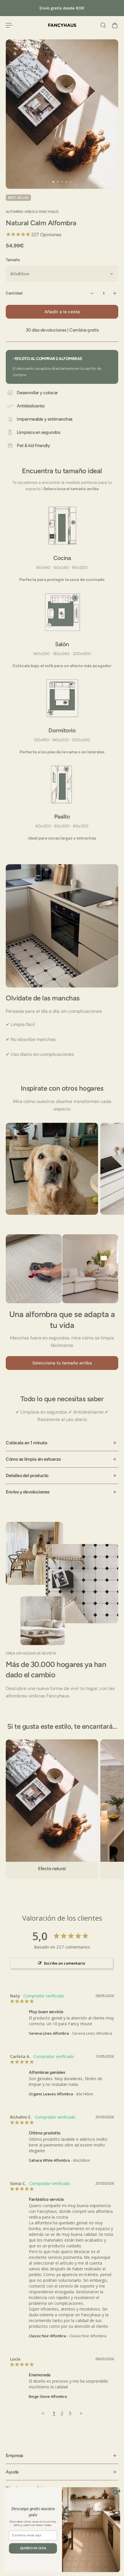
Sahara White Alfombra (49, 2160)
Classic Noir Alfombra (47, 2336)
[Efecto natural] (52, 1809)
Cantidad (14, 293)
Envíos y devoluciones (28, 1492)
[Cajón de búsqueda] (103, 25)
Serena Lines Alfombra (49, 2033)
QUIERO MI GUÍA (33, 2548)
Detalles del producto (27, 1475)
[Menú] (9, 25)
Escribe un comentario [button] (65, 1963)
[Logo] (62, 25)
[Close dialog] (115, 2492)
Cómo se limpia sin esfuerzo (33, 1459)
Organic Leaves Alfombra (51, 2094)
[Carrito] (115, 25)
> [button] (81, 2413)
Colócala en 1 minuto (26, 1443)
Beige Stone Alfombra (48, 2396)
